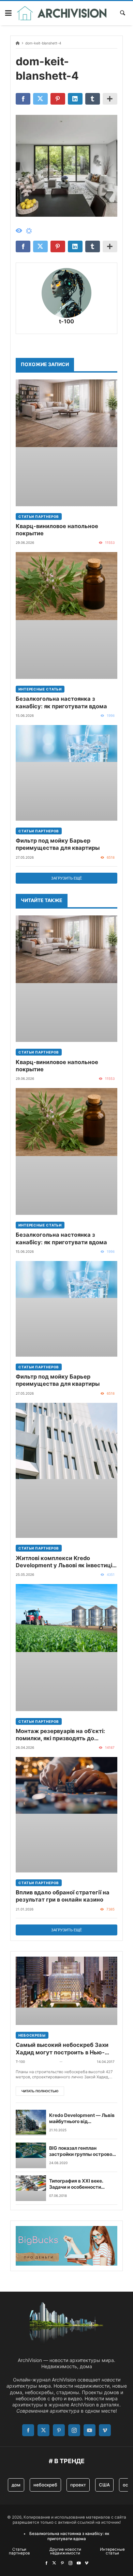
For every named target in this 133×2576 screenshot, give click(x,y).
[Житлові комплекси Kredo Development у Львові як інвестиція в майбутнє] (66, 1471)
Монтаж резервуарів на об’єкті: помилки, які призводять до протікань (60, 1735)
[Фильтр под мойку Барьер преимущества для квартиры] (66, 773)
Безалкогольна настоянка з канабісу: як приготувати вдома (61, 702)
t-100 (66, 321)
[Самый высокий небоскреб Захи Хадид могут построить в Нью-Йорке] (66, 1991)
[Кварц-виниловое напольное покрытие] (66, 443)
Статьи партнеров (39, 516)
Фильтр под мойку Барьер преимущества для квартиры (58, 844)
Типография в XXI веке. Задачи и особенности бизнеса (76, 2184)
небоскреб (45, 2485)
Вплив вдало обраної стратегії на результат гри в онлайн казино (63, 1896)
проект (78, 2485)
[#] (46, 2563)
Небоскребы (32, 2035)
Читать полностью (40, 2091)
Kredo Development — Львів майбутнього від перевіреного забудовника (82, 2119)
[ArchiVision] (62, 13)
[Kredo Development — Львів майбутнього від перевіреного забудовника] (31, 2123)
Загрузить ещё (66, 878)
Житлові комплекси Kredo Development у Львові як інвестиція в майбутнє (65, 1562)
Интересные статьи (40, 689)
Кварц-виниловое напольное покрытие (57, 530)
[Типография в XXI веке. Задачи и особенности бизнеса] (31, 2188)
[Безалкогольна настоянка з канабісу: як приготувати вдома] (66, 615)
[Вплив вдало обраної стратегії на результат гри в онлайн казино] (66, 1815)
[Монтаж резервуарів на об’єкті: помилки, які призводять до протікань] (66, 1647)
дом (16, 2485)
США (104, 2485)
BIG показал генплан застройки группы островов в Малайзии (82, 2151)
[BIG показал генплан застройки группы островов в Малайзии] (31, 2155)
